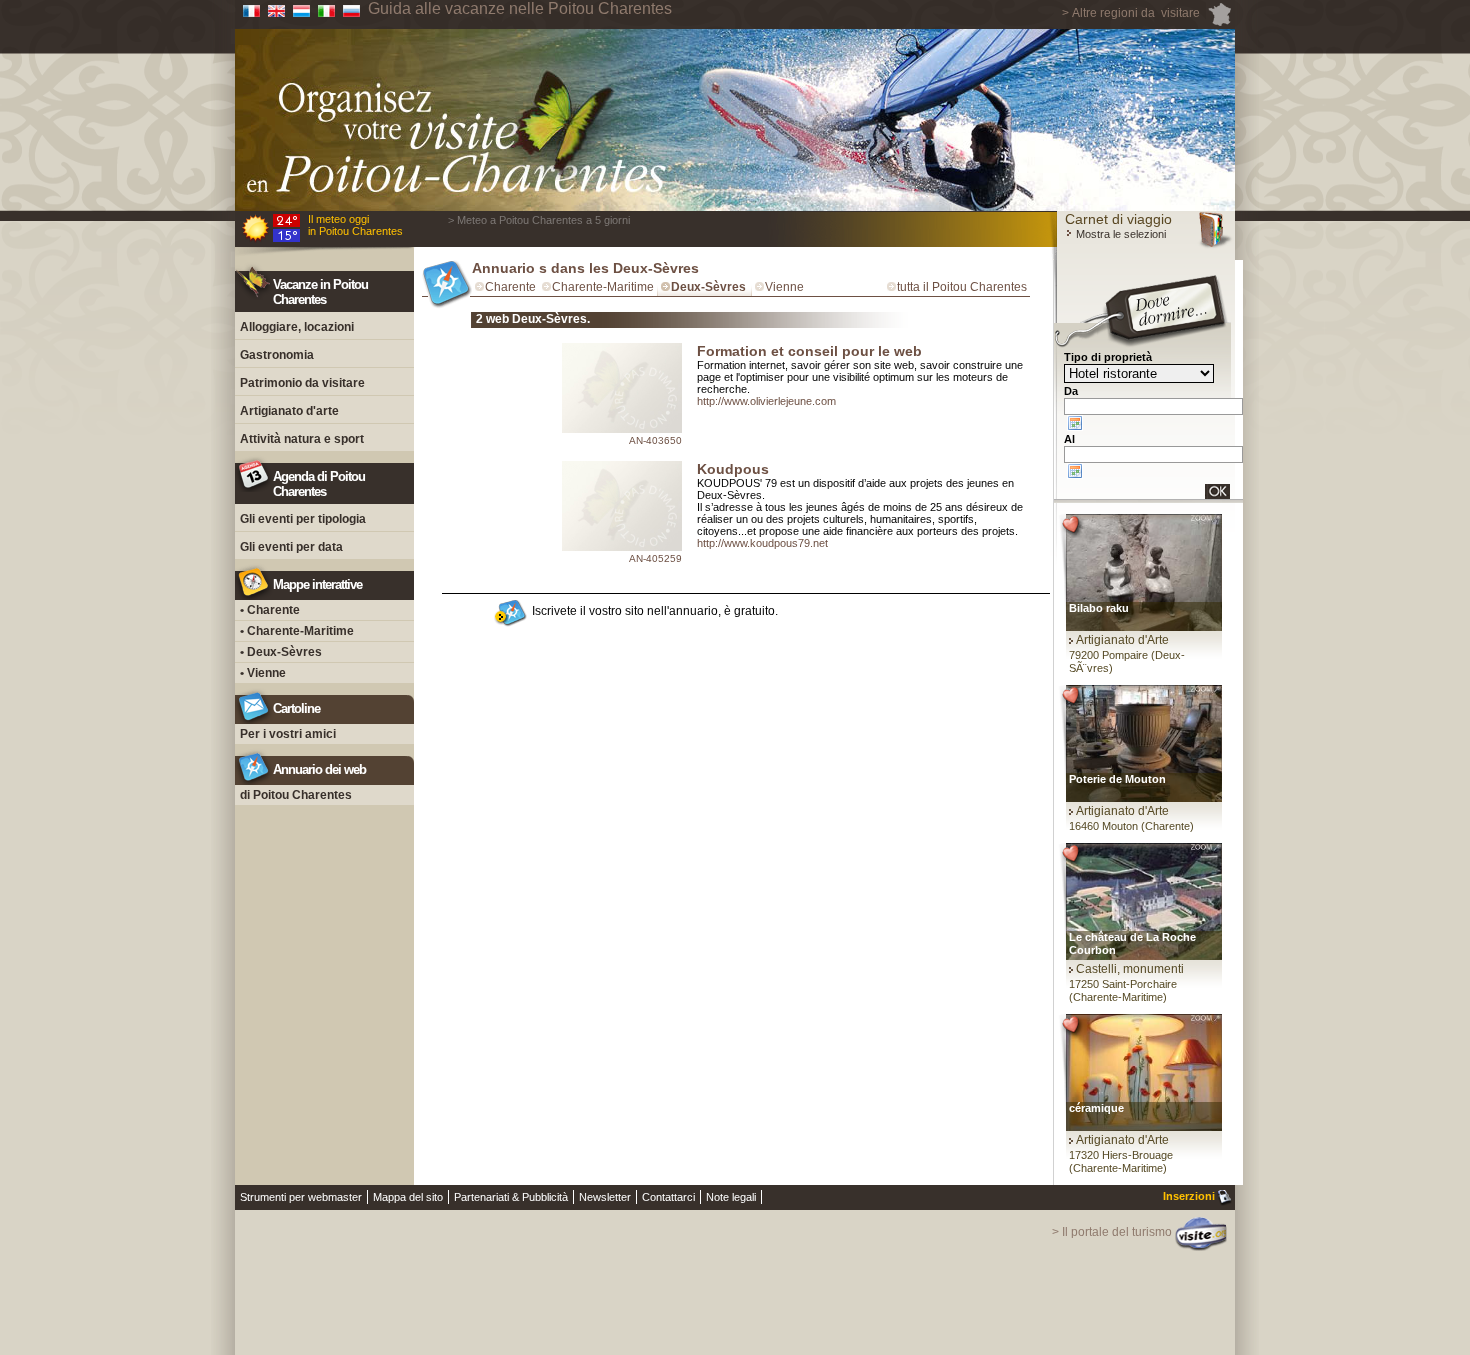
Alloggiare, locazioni (297, 327)
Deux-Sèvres (708, 287)
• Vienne (263, 673)
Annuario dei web (319, 769)
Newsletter (605, 1197)
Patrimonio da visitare (302, 383)
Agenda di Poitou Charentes (319, 484)
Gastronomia (277, 355)
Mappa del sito (408, 1197)
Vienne (784, 287)
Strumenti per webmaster (301, 1197)
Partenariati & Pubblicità (511, 1197)
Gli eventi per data (291, 547)
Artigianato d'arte (289, 411)
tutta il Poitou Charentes (962, 287)
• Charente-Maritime (297, 631)
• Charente (270, 610)
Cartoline (296, 708)
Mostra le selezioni (1119, 234)
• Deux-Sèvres (281, 652)
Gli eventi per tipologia (303, 519)
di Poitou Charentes (296, 795)
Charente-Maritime (603, 287)
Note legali (731, 1197)
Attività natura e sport (302, 439)
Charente (510, 287)
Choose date (1075, 423)
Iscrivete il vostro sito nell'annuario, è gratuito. (655, 611)
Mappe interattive (317, 584)
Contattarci (668, 1197)
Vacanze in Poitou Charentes (320, 292)
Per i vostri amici (288, 734)
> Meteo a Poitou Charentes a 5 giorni (539, 220)
